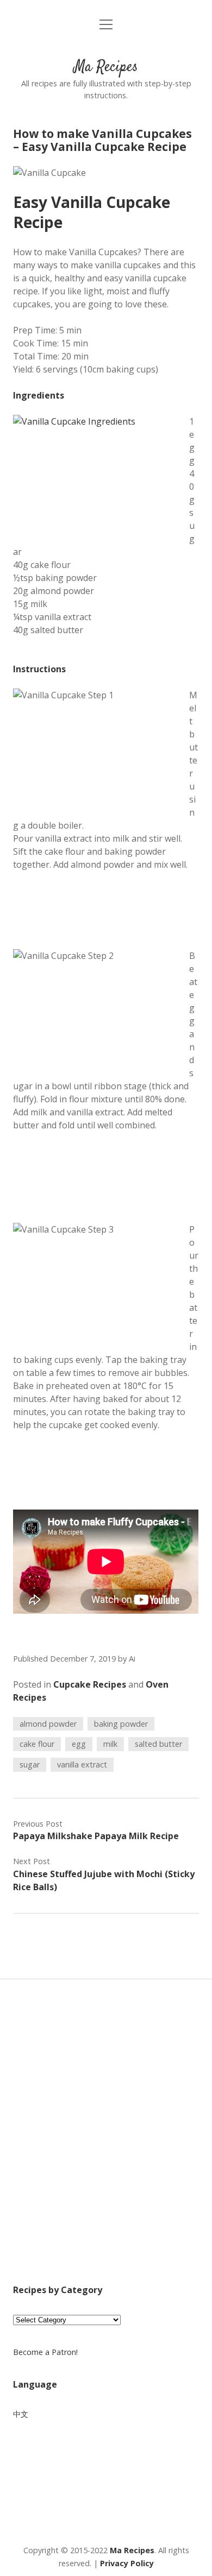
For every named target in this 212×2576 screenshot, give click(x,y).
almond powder (48, 1724)
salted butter (158, 1744)
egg (79, 1744)
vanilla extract (82, 1764)
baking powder (121, 1724)
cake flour (37, 1744)
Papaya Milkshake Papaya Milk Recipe (96, 1836)
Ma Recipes (106, 67)
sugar (30, 1764)
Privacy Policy (127, 2563)
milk (110, 1744)
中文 (21, 2414)
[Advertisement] (106, 2146)
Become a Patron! (45, 2352)
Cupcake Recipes (90, 1684)
